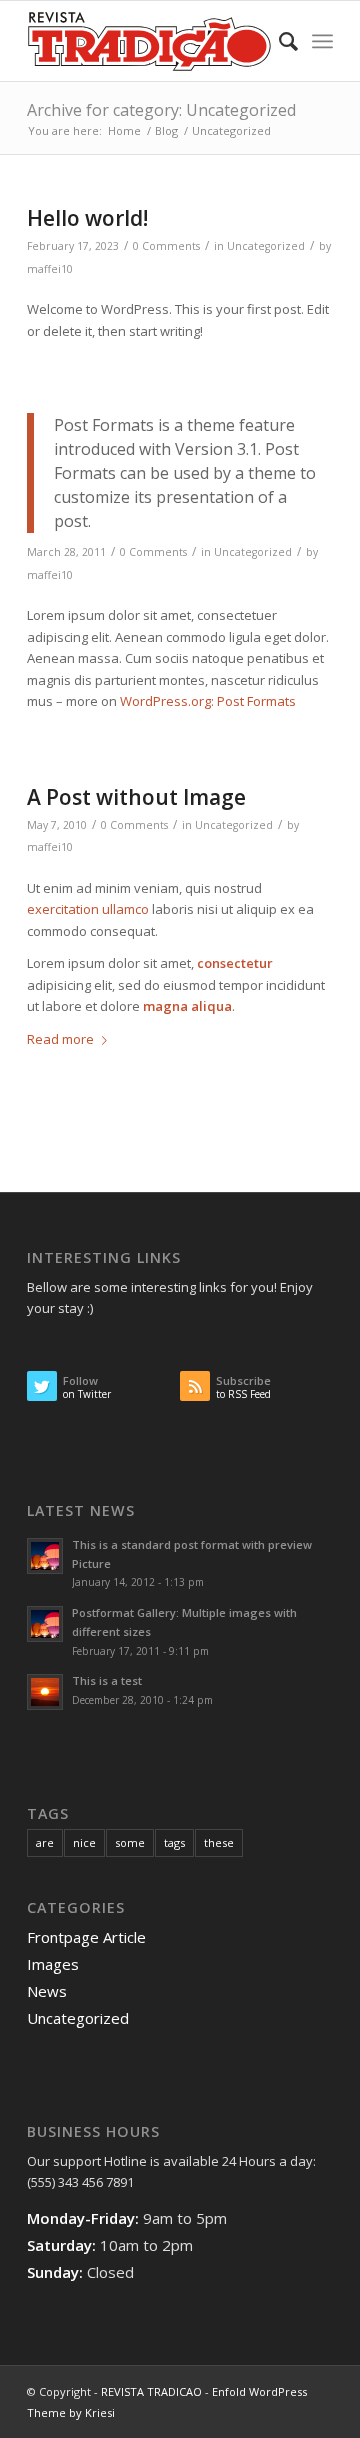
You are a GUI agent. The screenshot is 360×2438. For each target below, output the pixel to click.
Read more (60, 1039)
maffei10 (50, 269)
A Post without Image (136, 797)
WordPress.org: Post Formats (208, 701)
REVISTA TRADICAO (151, 2391)
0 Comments (166, 246)
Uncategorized (266, 246)
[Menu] (322, 41)
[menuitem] (278, 41)
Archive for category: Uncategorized (161, 110)
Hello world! (87, 218)
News (47, 1991)
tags (174, 1842)
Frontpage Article (86, 1937)
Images (53, 1964)
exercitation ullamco (88, 909)
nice (84, 1842)
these (219, 1842)
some (130, 1842)
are (45, 1842)
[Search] (278, 41)
